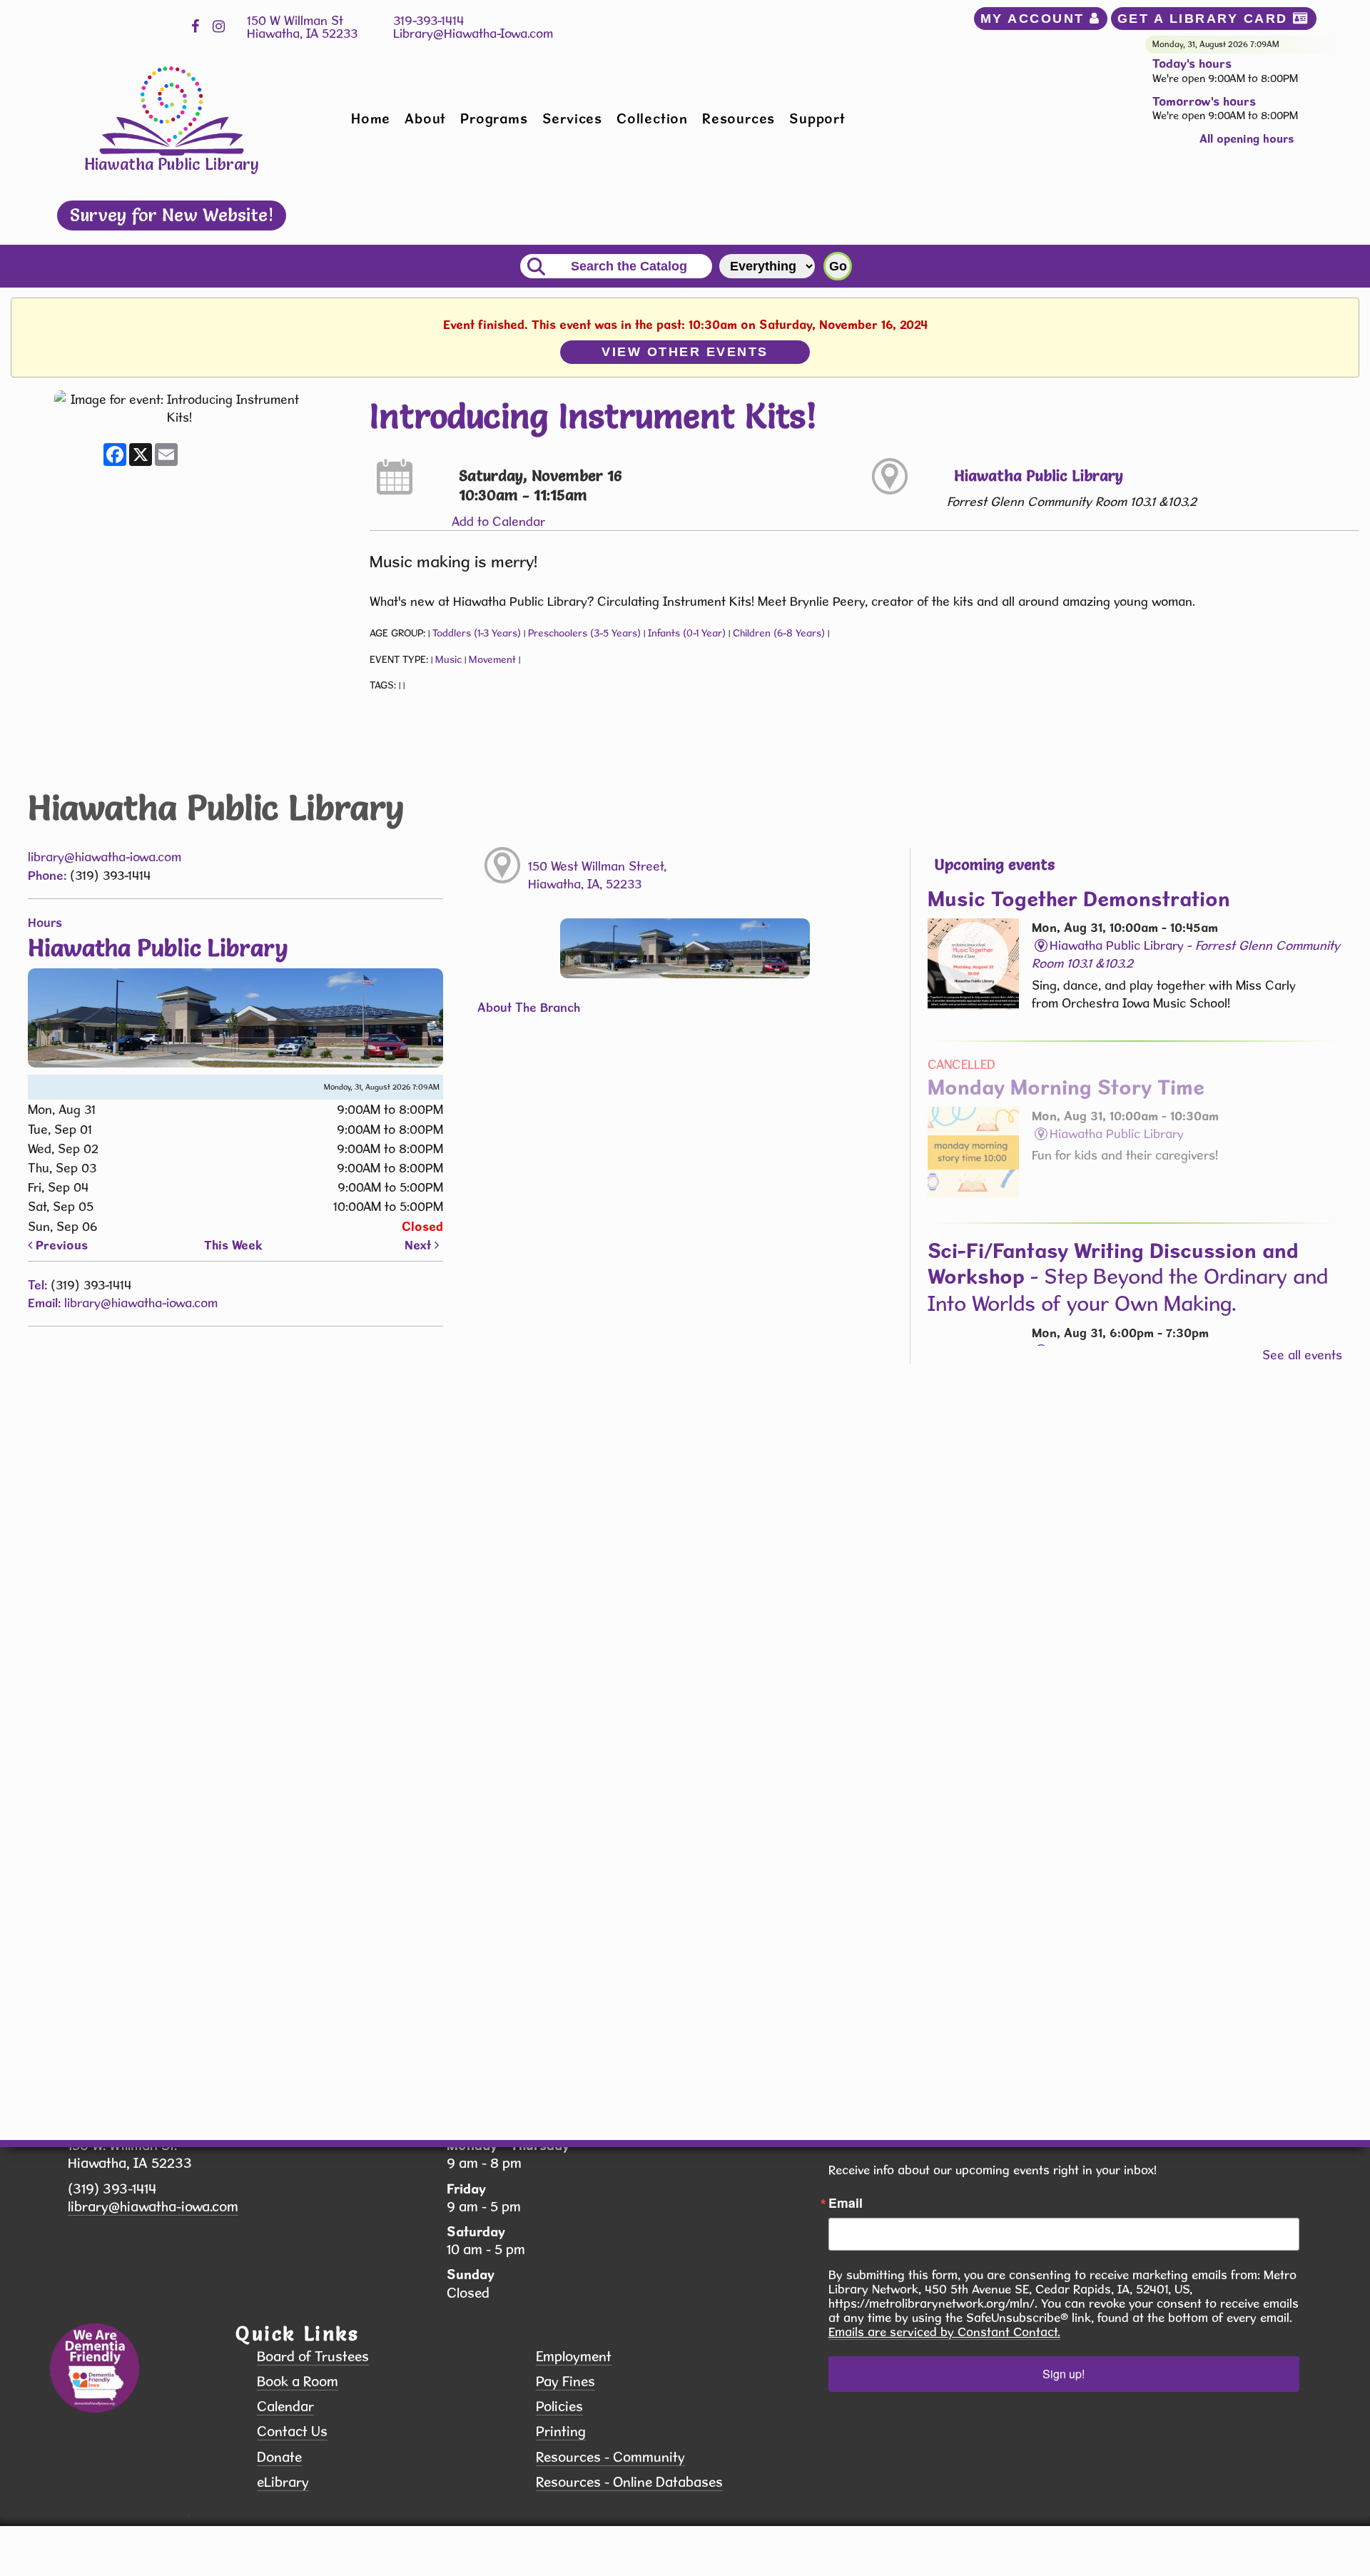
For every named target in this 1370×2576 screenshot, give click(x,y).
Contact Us (292, 2432)
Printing (561, 2432)
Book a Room (298, 2382)
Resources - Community (610, 2457)
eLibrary (283, 2482)
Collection (652, 118)
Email (846, 2203)
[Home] (172, 110)
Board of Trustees (313, 2357)
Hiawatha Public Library (1039, 476)
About (425, 118)
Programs (494, 118)
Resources (739, 118)
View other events (685, 352)
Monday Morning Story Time (1066, 1087)
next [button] (420, 1245)
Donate (279, 2457)
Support (817, 118)
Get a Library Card (1206, 19)
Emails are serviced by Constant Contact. (944, 2332)
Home (371, 118)
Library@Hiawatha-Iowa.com (473, 33)
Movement (492, 659)
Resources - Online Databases (629, 2482)
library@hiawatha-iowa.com (105, 857)
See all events (1302, 1355)
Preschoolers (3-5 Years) (584, 633)
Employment (574, 2357)
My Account (1035, 19)
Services (572, 118)
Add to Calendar (498, 521)
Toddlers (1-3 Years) (477, 633)
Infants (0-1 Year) (687, 633)
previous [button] (60, 1245)
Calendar (285, 2407)
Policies (559, 2407)
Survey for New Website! (172, 215)
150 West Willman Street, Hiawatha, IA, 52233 (597, 875)
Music (448, 659)
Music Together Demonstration (1079, 898)
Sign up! (1064, 2374)
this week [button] (233, 1245)
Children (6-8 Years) (779, 633)
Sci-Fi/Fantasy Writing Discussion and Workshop (1128, 1277)
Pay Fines (565, 2382)
